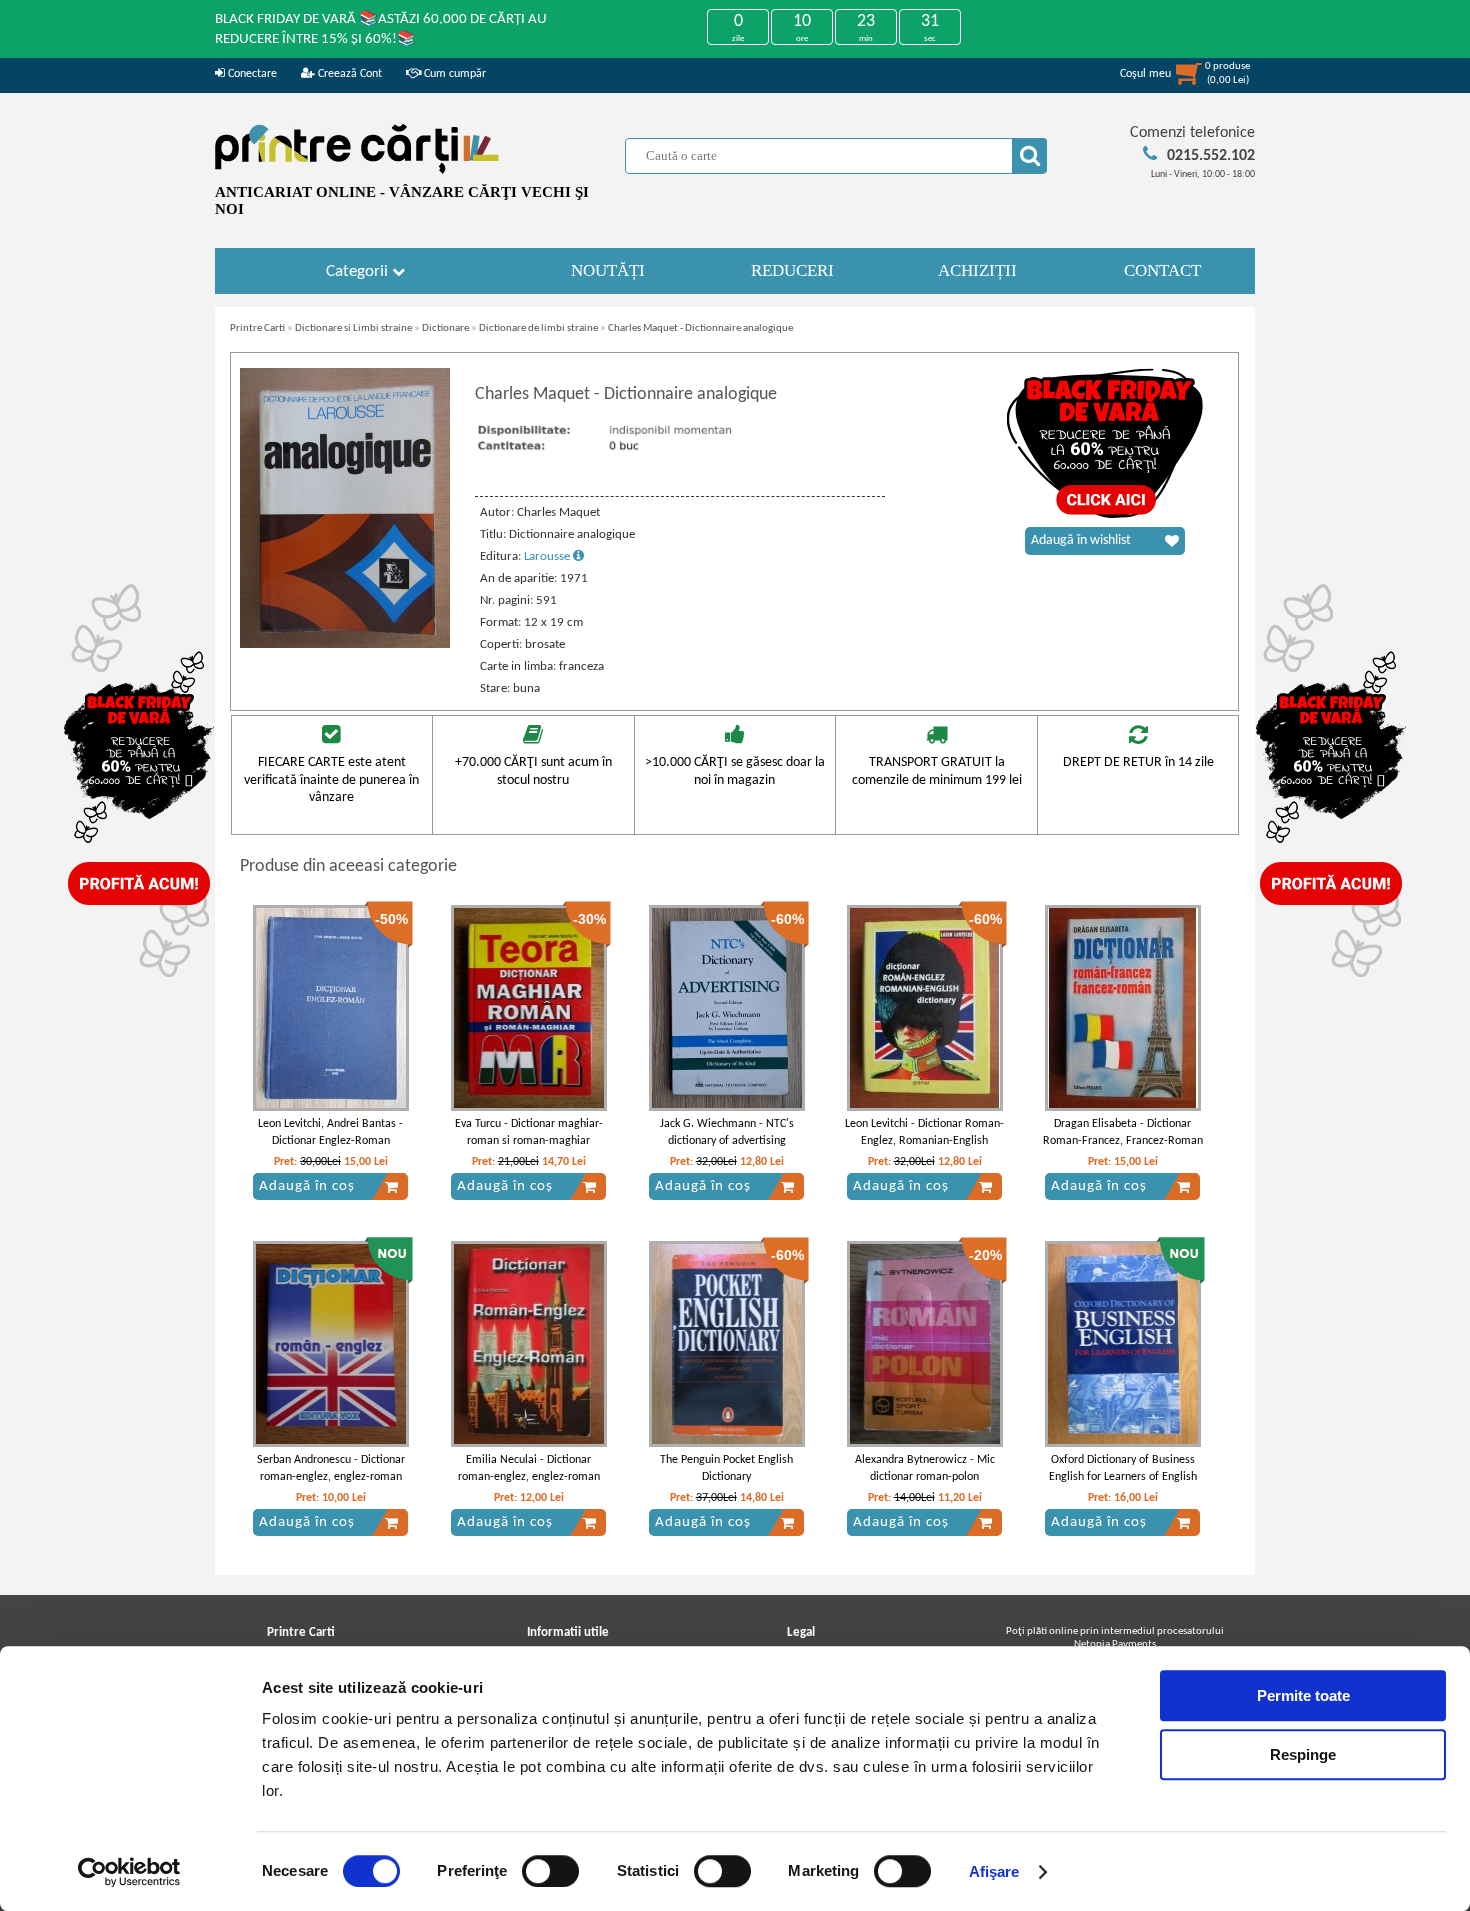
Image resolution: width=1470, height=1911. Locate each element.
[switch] (550, 1871)
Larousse (548, 556)
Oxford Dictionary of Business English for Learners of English (1123, 1468)
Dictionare (445, 328)
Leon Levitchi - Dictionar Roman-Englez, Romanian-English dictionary (924, 1141)
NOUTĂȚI (608, 270)
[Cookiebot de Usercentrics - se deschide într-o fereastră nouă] (129, 1872)
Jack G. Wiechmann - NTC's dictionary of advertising (727, 1132)
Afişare (994, 1871)
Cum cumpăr (453, 74)
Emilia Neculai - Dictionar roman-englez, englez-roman (529, 1468)
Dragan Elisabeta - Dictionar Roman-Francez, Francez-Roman (1123, 1132)
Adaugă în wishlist (1081, 540)
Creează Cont (348, 74)
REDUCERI (792, 270)
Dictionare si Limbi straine (353, 328)
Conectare (251, 74)
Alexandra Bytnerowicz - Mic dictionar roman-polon (925, 1468)
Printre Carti (257, 328)
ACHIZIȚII (977, 270)
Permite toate (1303, 1695)
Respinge (1303, 1754)
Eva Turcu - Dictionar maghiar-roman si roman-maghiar (529, 1132)
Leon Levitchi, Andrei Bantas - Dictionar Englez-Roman (330, 1132)
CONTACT (1162, 270)
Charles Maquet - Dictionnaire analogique (700, 328)
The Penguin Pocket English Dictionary (726, 1468)
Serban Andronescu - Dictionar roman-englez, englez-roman (331, 1468)
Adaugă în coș (307, 1186)
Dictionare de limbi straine (538, 328)
